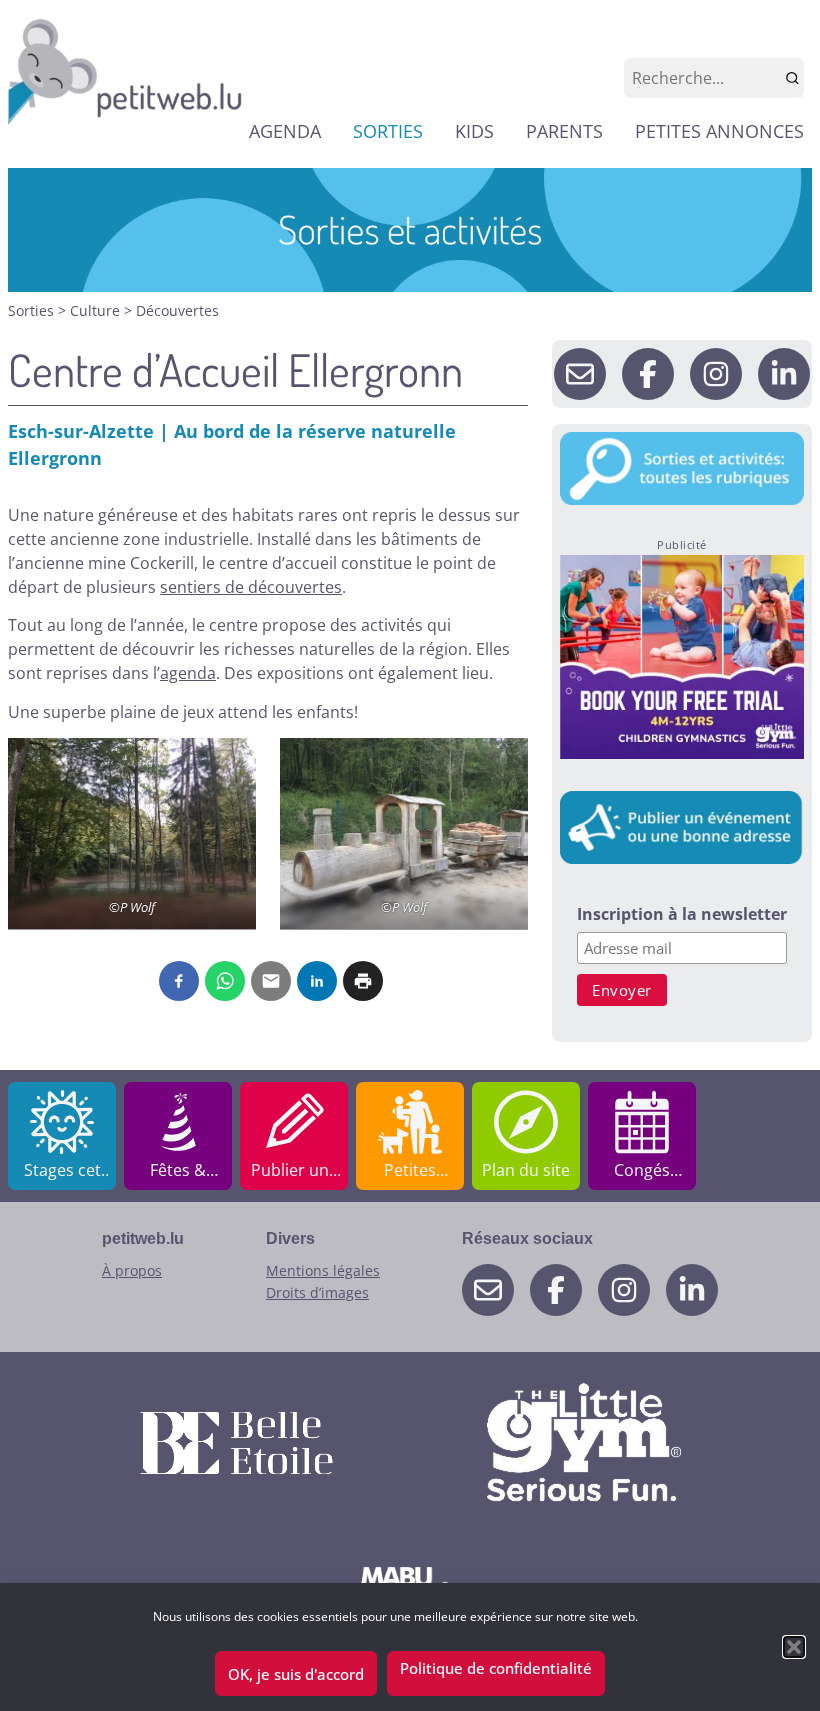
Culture (97, 310)
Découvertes (177, 310)
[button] (794, 1647)
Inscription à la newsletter (682, 915)
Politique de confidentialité (496, 1668)
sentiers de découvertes (251, 587)
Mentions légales (323, 1270)
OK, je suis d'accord (296, 1674)
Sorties (33, 310)
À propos (132, 1270)
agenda (188, 673)
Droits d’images (317, 1292)
